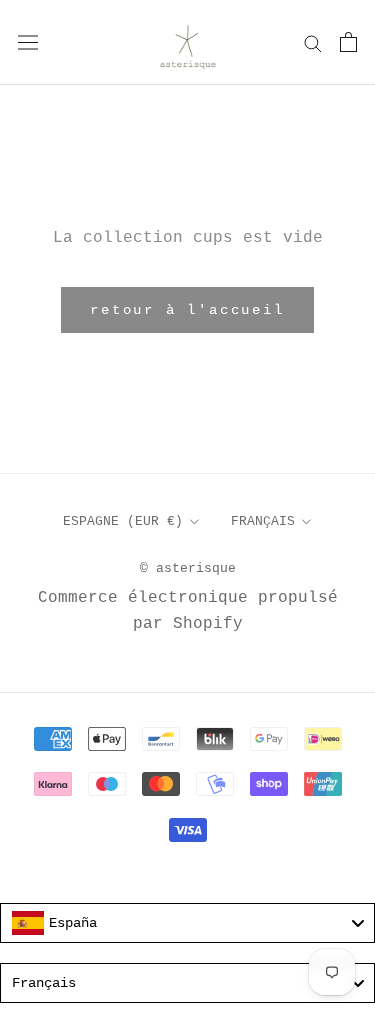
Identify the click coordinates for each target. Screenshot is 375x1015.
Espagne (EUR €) (123, 521)
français (263, 521)
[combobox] (187, 923)
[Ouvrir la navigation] (28, 42)
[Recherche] (313, 42)
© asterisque (188, 568)
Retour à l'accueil (187, 310)
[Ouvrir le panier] (348, 42)
